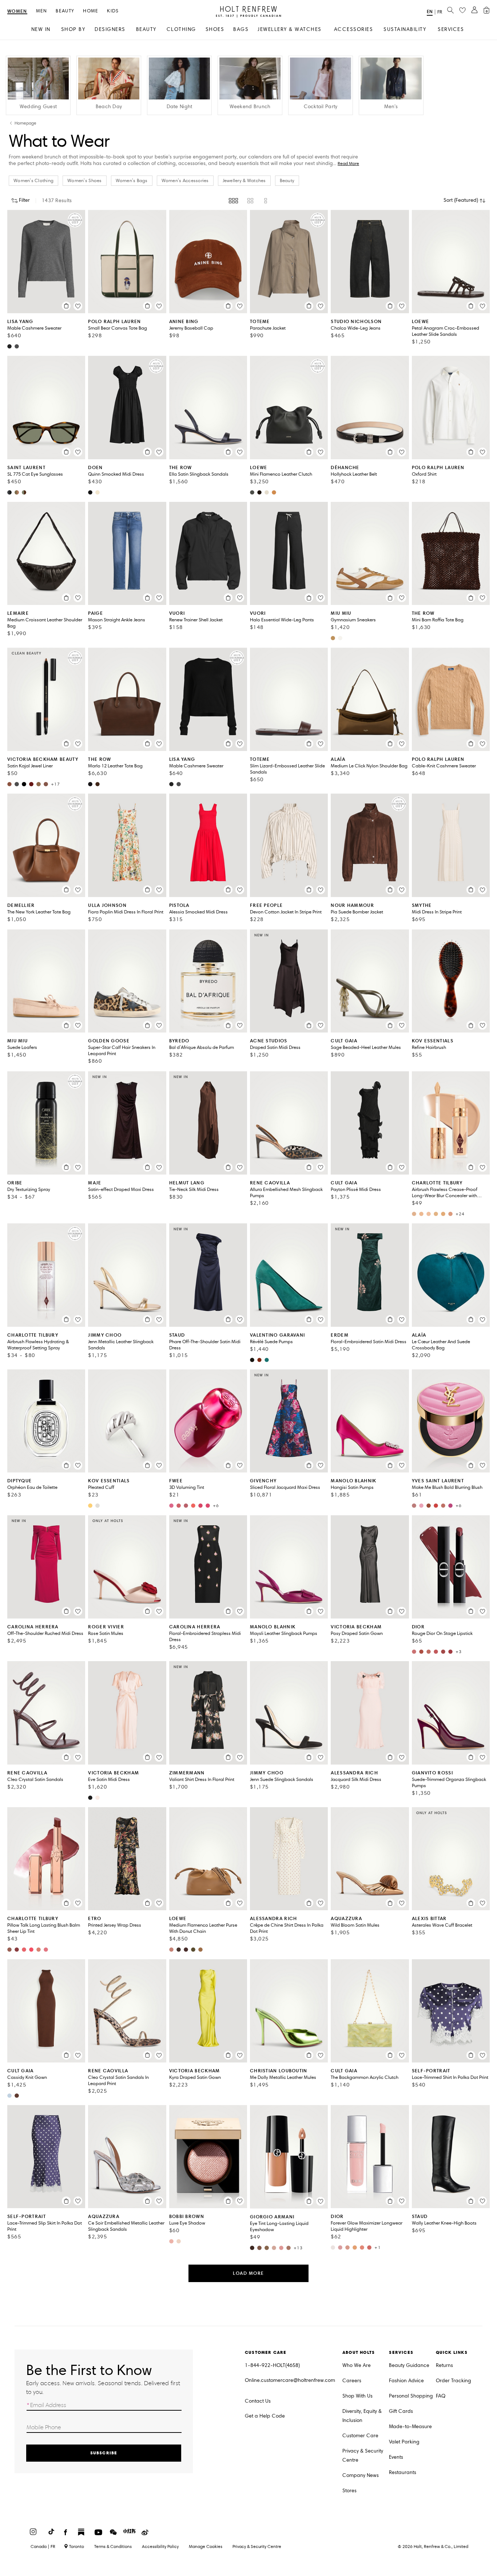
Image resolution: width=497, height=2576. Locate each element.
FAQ (441, 2396)
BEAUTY (146, 29)
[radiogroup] (249, 201)
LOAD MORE (249, 2273)
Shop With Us (357, 2396)
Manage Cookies (206, 2546)
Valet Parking (404, 2442)
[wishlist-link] (462, 11)
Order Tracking (454, 2381)
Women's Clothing (33, 181)
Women (17, 11)
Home (91, 11)
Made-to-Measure (410, 2426)
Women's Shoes (84, 181)
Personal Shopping (411, 2396)
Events (396, 2457)
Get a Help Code (265, 2416)
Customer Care (360, 2436)
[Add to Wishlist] (78, 306)
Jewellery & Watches (244, 181)
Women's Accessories (185, 181)
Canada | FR (43, 2546)
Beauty (65, 11)
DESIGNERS (110, 29)
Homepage (25, 123)
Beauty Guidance (409, 2365)
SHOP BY (73, 29)
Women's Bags (132, 181)
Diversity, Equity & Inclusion (362, 2416)
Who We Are (357, 2365)
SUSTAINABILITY (405, 29)
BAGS (241, 29)
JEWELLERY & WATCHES (290, 29)
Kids (113, 11)
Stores (349, 2491)
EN (430, 11)
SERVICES (451, 29)
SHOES (215, 29)
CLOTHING (181, 29)
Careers (352, 2381)
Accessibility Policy (160, 2546)
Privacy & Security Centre (363, 2455)
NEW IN (41, 29)
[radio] (233, 201)
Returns (444, 2365)
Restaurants (403, 2472)
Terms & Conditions (113, 2546)
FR (440, 12)
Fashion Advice (406, 2381)
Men (42, 11)
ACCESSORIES (354, 29)
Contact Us (258, 2401)
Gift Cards (401, 2411)
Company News (361, 2475)
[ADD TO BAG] (66, 306)
